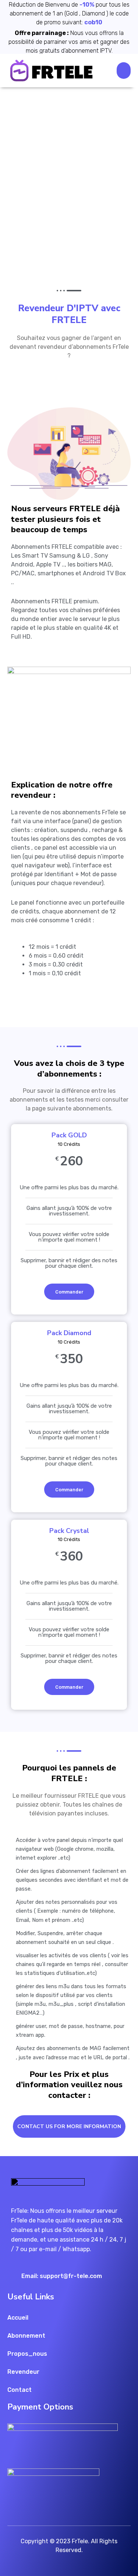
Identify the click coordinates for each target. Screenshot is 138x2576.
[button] (124, 71)
